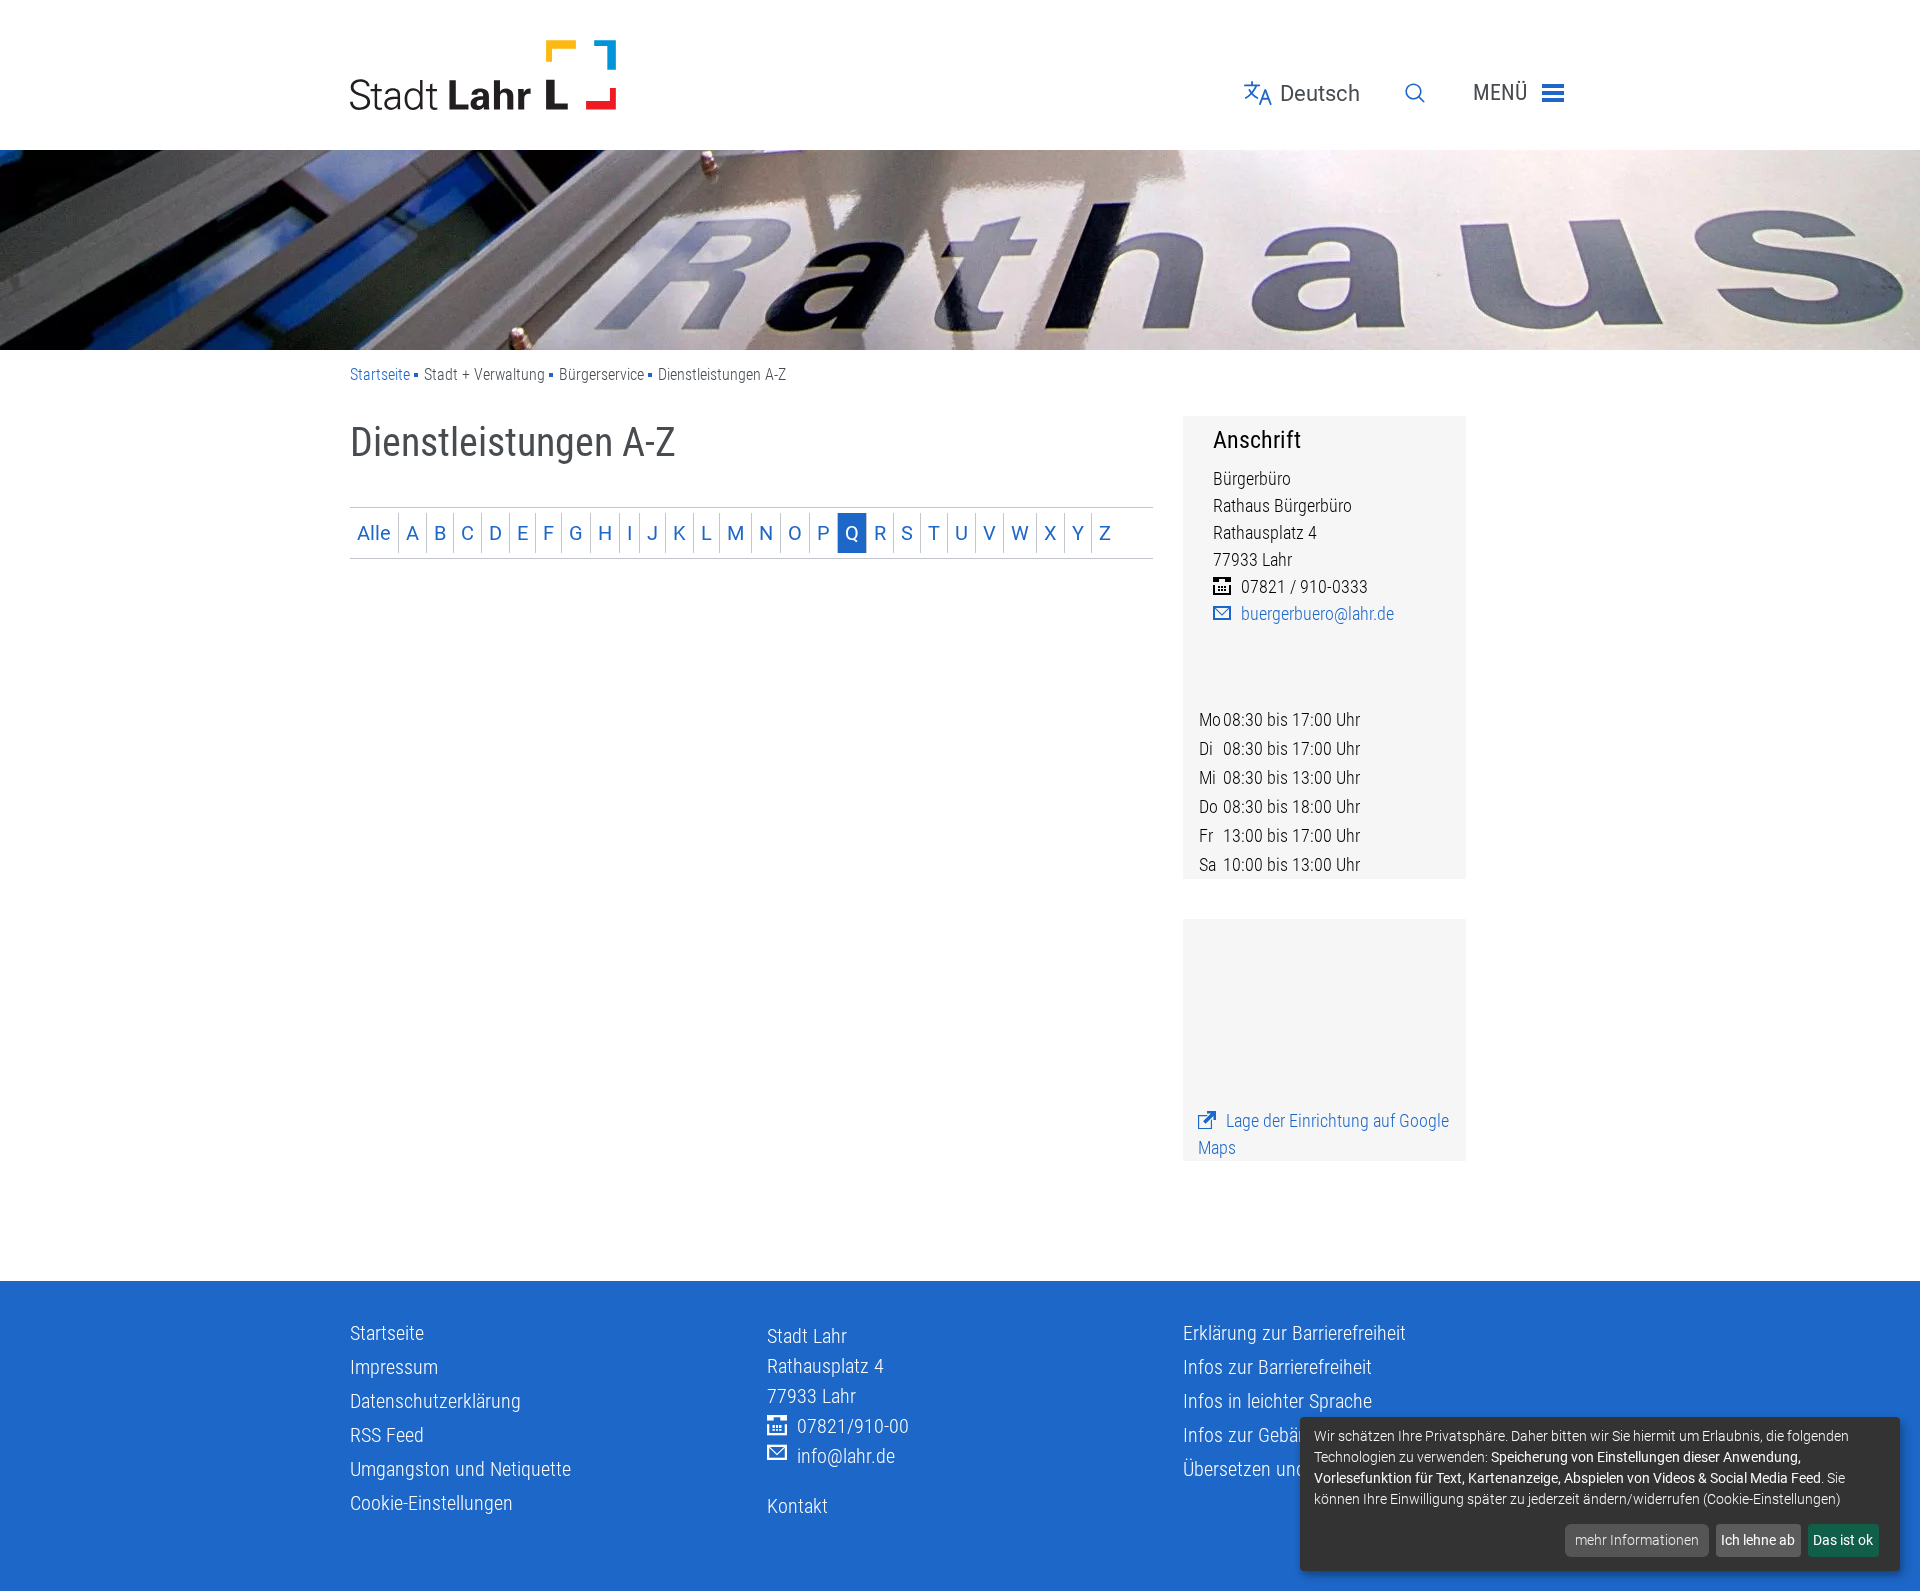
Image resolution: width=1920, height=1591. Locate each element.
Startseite (380, 374)
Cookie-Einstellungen (431, 1503)
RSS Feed (387, 1435)
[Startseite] (543, 75)
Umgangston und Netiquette (460, 1469)
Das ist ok (1843, 1540)
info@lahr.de (846, 1456)
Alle (374, 533)
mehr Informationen (1637, 1540)
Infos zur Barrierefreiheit (1277, 1367)
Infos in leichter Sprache (1277, 1401)
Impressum (394, 1367)
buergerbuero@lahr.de (1317, 613)
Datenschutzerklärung (435, 1401)
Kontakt (797, 1506)
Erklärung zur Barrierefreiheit (1294, 1333)
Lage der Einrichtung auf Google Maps (1323, 1134)
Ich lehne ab (1758, 1540)
